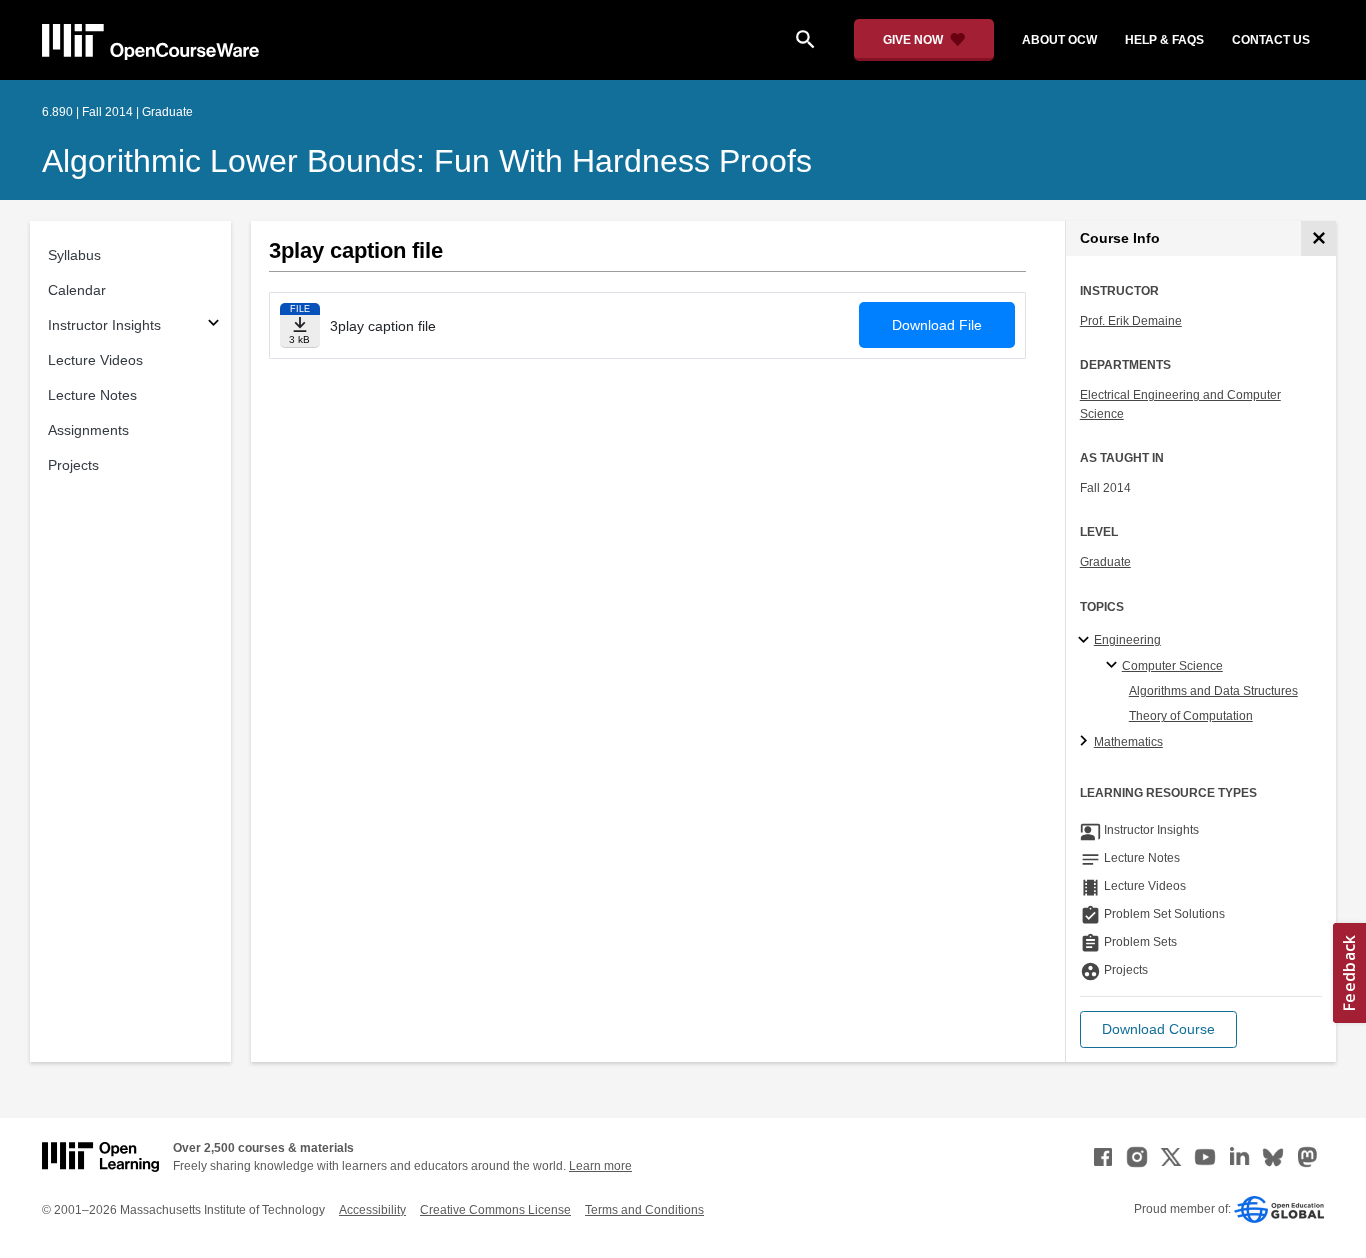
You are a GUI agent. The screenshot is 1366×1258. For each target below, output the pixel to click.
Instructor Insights (104, 325)
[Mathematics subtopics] (1086, 742)
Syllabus (74, 255)
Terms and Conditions (644, 1210)
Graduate (1105, 562)
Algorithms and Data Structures (1213, 691)
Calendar (77, 290)
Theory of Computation (1191, 716)
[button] (1158, 1029)
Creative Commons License (495, 1210)
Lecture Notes (92, 395)
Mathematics (1128, 742)
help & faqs (1164, 40)
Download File (937, 325)
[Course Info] (1318, 238)
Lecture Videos (95, 360)
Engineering (1127, 640)
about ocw (1059, 40)
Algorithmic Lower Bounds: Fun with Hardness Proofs (427, 161)
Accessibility (372, 1210)
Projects (73, 465)
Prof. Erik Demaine (1131, 321)
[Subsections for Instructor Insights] (213, 325)
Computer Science (1172, 666)
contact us (1271, 40)
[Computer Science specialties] (1114, 666)
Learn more (600, 1166)
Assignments (88, 430)
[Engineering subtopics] (1086, 641)
